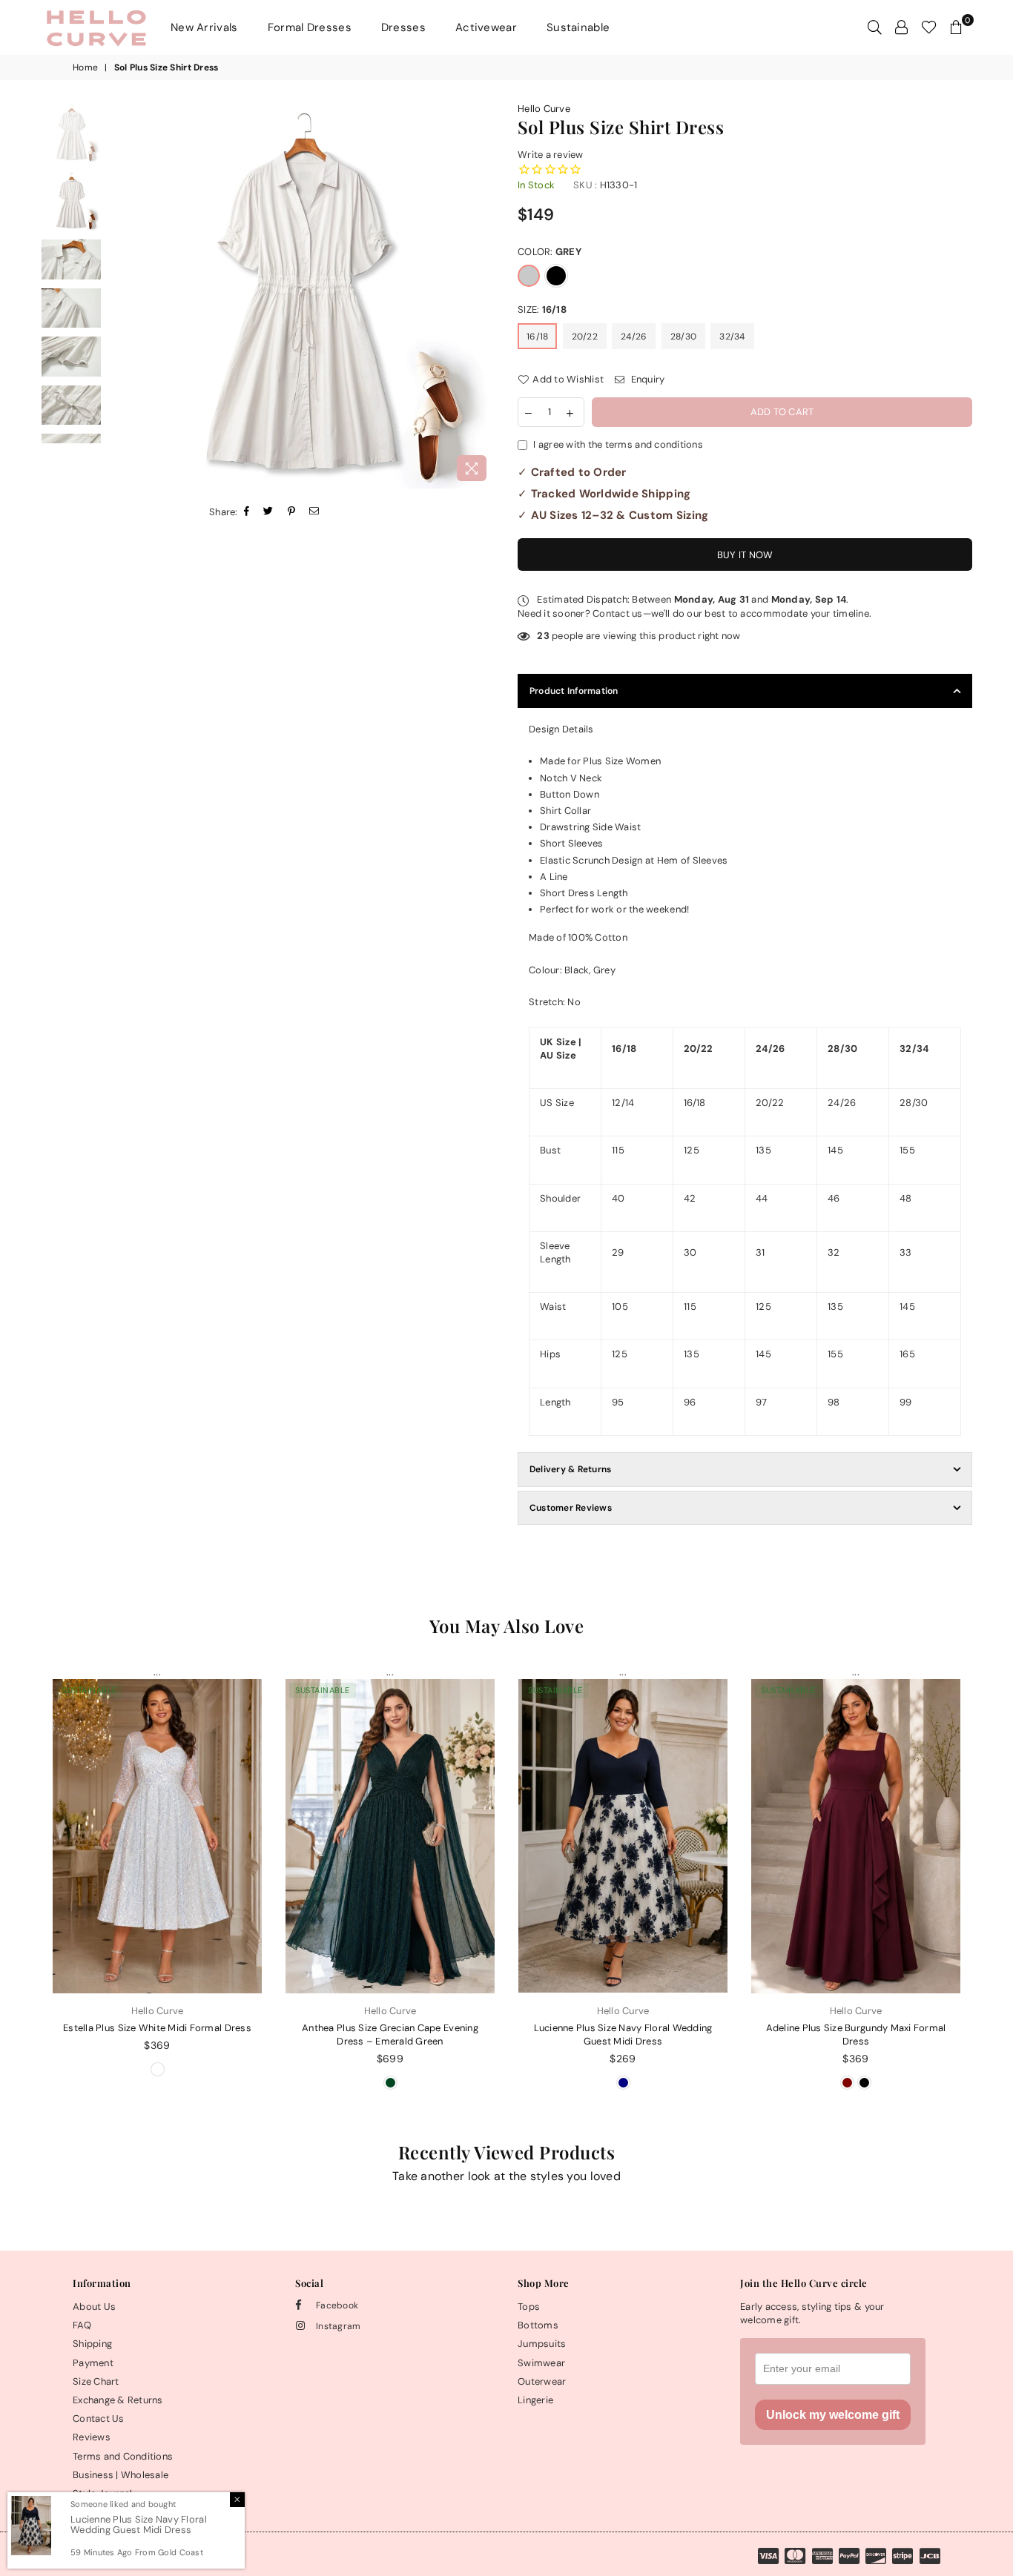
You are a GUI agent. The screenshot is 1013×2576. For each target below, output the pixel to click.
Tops (529, 2307)
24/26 (634, 337)
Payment (93, 2363)
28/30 (683, 337)
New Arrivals (204, 27)
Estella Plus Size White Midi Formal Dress (157, 2028)
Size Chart (96, 2381)
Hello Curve (544, 109)
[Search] (875, 27)
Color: (550, 252)
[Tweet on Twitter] (268, 513)
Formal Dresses (310, 27)
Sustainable (578, 27)
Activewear (486, 27)
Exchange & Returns (118, 2400)
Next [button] (482, 295)
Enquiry (646, 379)
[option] (302, 295)
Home (85, 67)
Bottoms (538, 2325)
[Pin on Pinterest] (292, 513)
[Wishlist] (929, 27)
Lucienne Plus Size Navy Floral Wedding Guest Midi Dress (623, 2034)
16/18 (537, 337)
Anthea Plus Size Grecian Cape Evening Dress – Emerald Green (390, 2034)
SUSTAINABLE (90, 1690)
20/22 (585, 337)
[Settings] (901, 27)
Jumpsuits (542, 2344)
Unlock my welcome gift (833, 2415)
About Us (94, 2307)
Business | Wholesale (121, 2475)
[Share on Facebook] (247, 513)
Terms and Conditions (123, 2456)
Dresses (403, 27)
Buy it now (745, 555)
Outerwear (542, 2381)
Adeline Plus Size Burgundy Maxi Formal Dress (856, 2034)
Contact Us (99, 2418)
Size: (542, 309)
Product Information (574, 691)
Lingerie (535, 2400)
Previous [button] (122, 295)
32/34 (732, 337)
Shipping (92, 2344)
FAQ (82, 2325)
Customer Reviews (571, 1508)
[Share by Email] (314, 513)
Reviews (92, 2437)
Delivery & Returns (570, 1469)
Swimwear (541, 2363)
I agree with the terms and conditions (618, 444)
